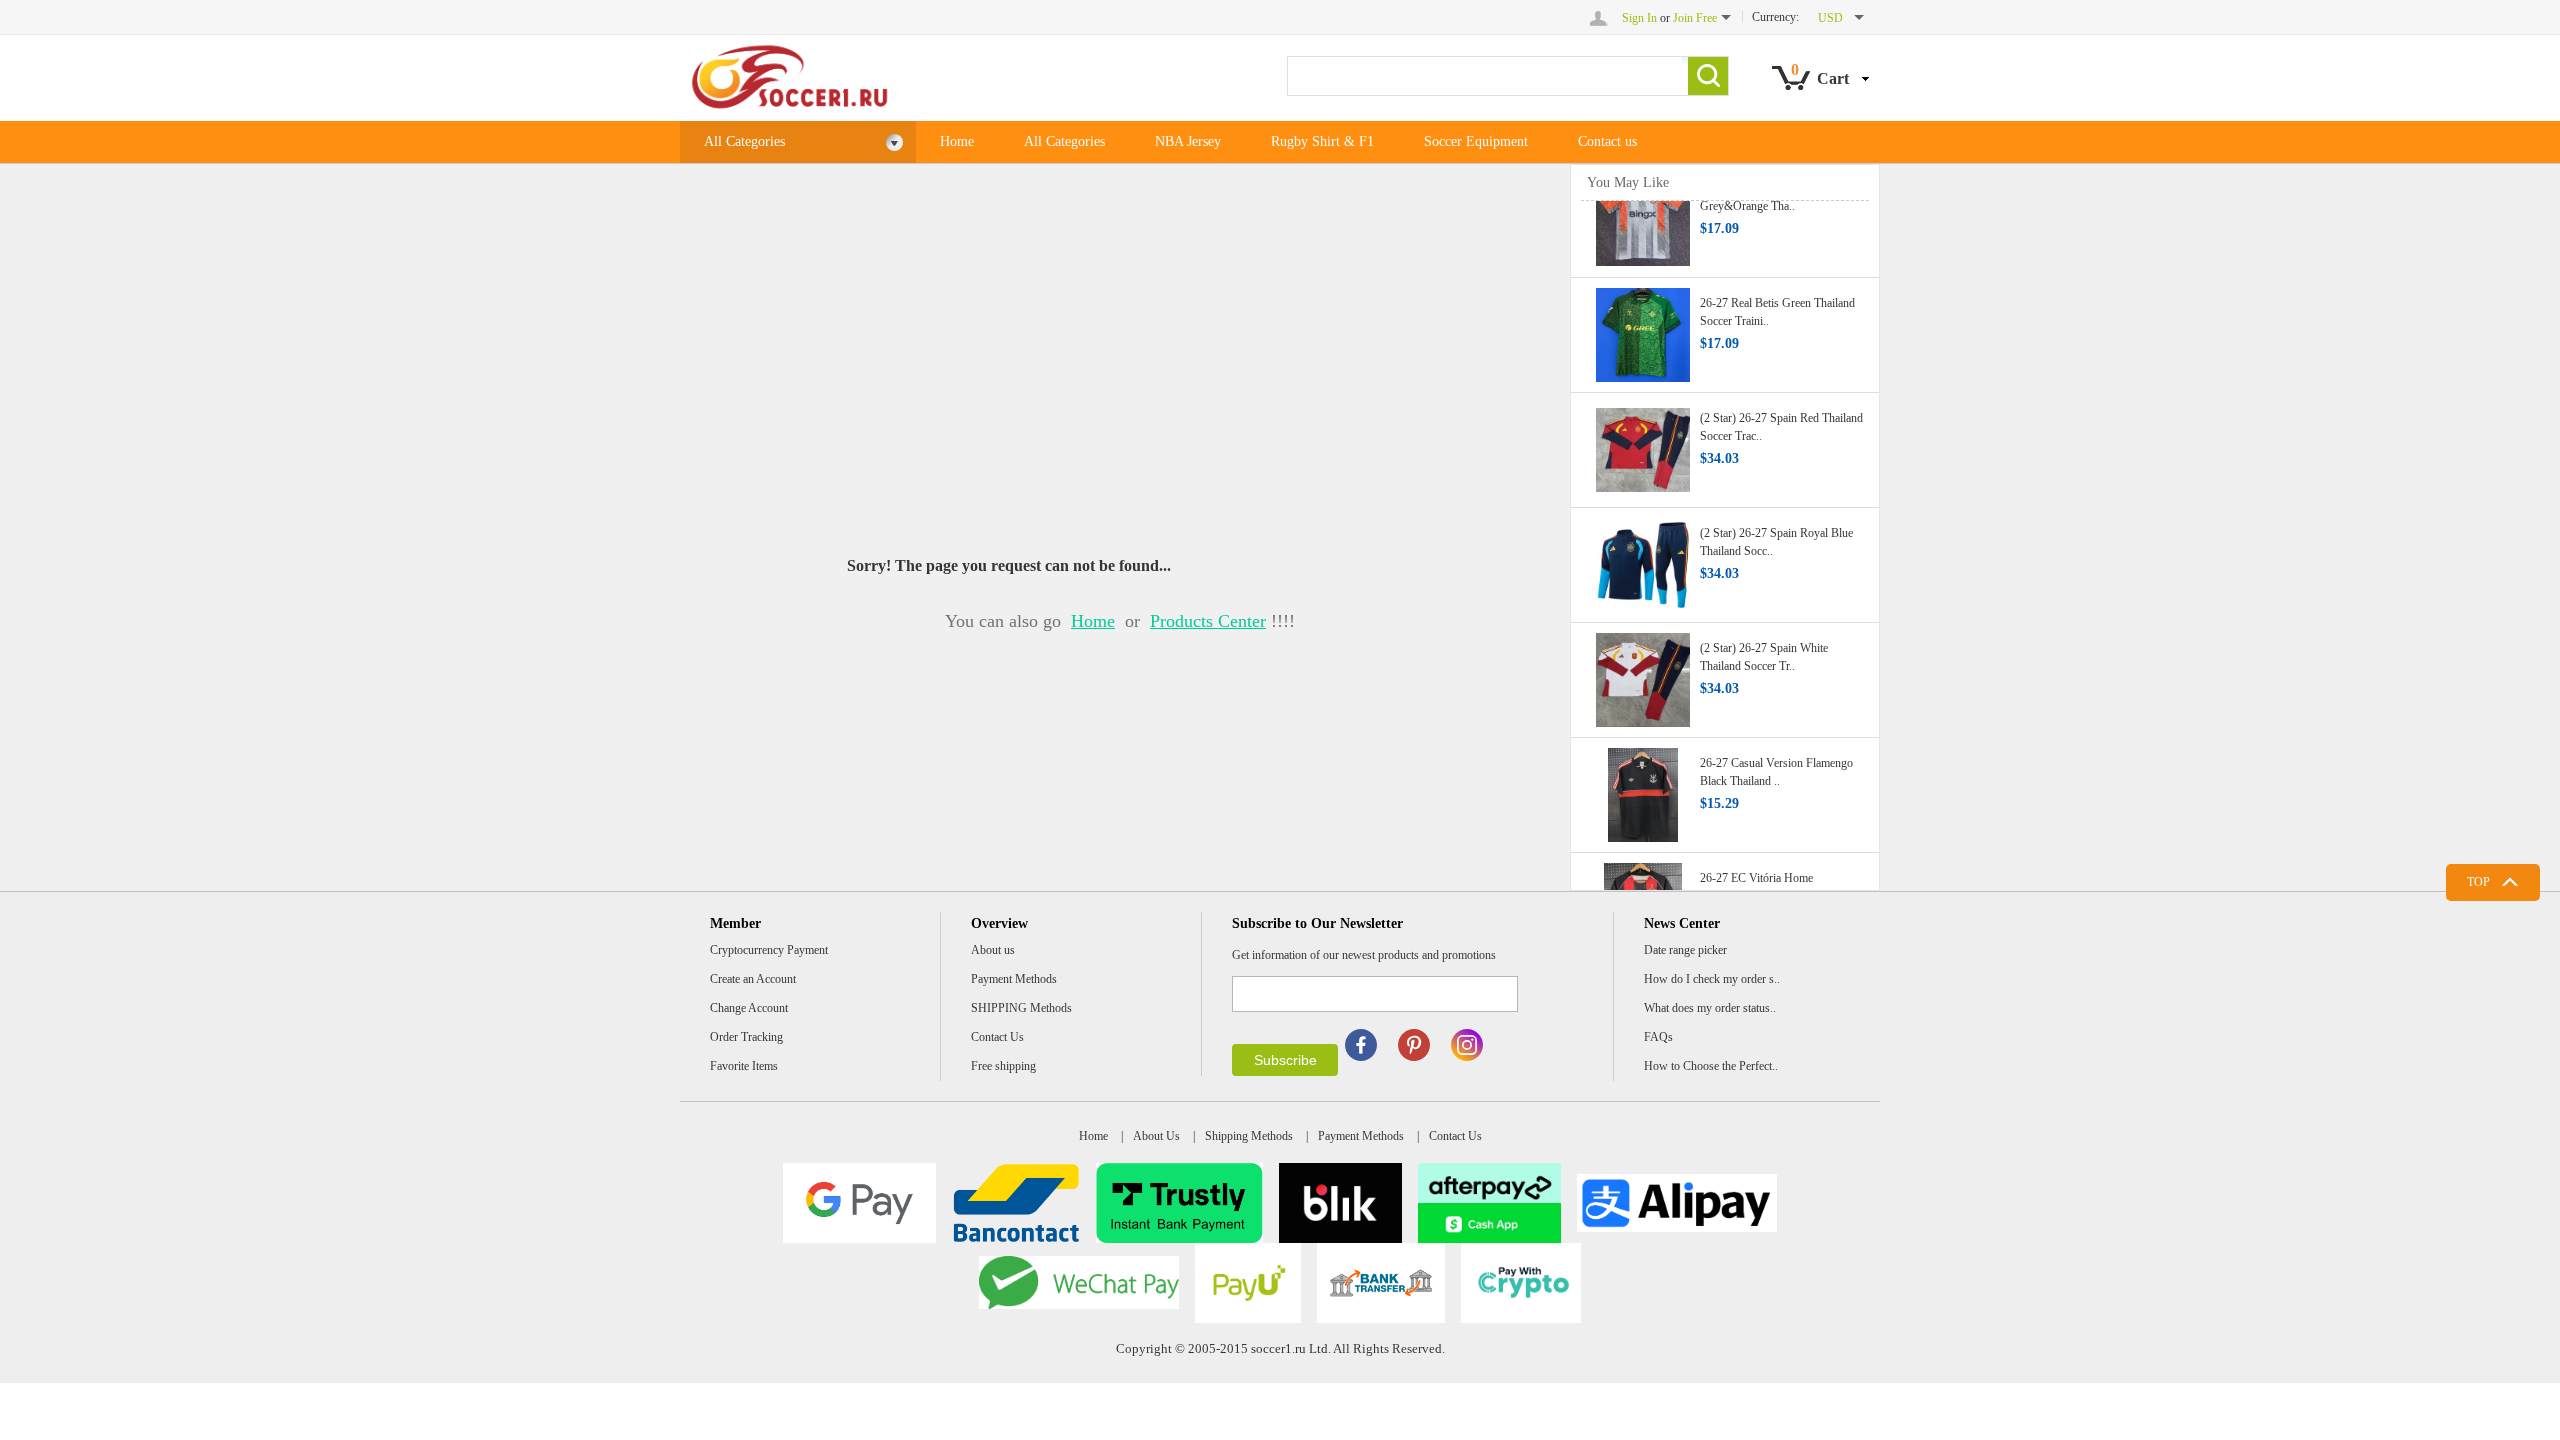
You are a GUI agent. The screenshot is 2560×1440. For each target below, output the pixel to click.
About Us (1156, 1136)
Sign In (1639, 18)
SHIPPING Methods (1021, 1008)
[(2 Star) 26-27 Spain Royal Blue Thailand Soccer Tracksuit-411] (1643, 554)
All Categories (744, 141)
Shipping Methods (1249, 1136)
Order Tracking (746, 1037)
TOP (2478, 882)
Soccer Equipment (1476, 141)
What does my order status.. (1710, 1008)
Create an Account (753, 979)
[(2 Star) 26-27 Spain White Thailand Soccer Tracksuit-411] (1643, 669)
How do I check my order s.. (1712, 979)
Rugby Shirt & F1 (1322, 141)
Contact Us (997, 1037)
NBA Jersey (1188, 141)
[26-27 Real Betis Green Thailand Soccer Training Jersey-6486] (1643, 324)
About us (993, 950)
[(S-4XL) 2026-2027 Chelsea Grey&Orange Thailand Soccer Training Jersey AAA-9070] (1643, 209)
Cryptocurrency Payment (769, 950)
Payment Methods (1014, 979)
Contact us (1607, 141)
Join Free (1695, 18)
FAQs (1658, 1037)
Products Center (1208, 621)
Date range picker (1685, 950)
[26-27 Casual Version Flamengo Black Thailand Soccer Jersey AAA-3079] (1642, 784)
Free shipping (1003, 1066)
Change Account (749, 1008)
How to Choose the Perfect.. (1711, 1066)
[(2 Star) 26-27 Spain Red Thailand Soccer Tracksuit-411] (1643, 439)
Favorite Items (744, 1066)
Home (957, 141)
